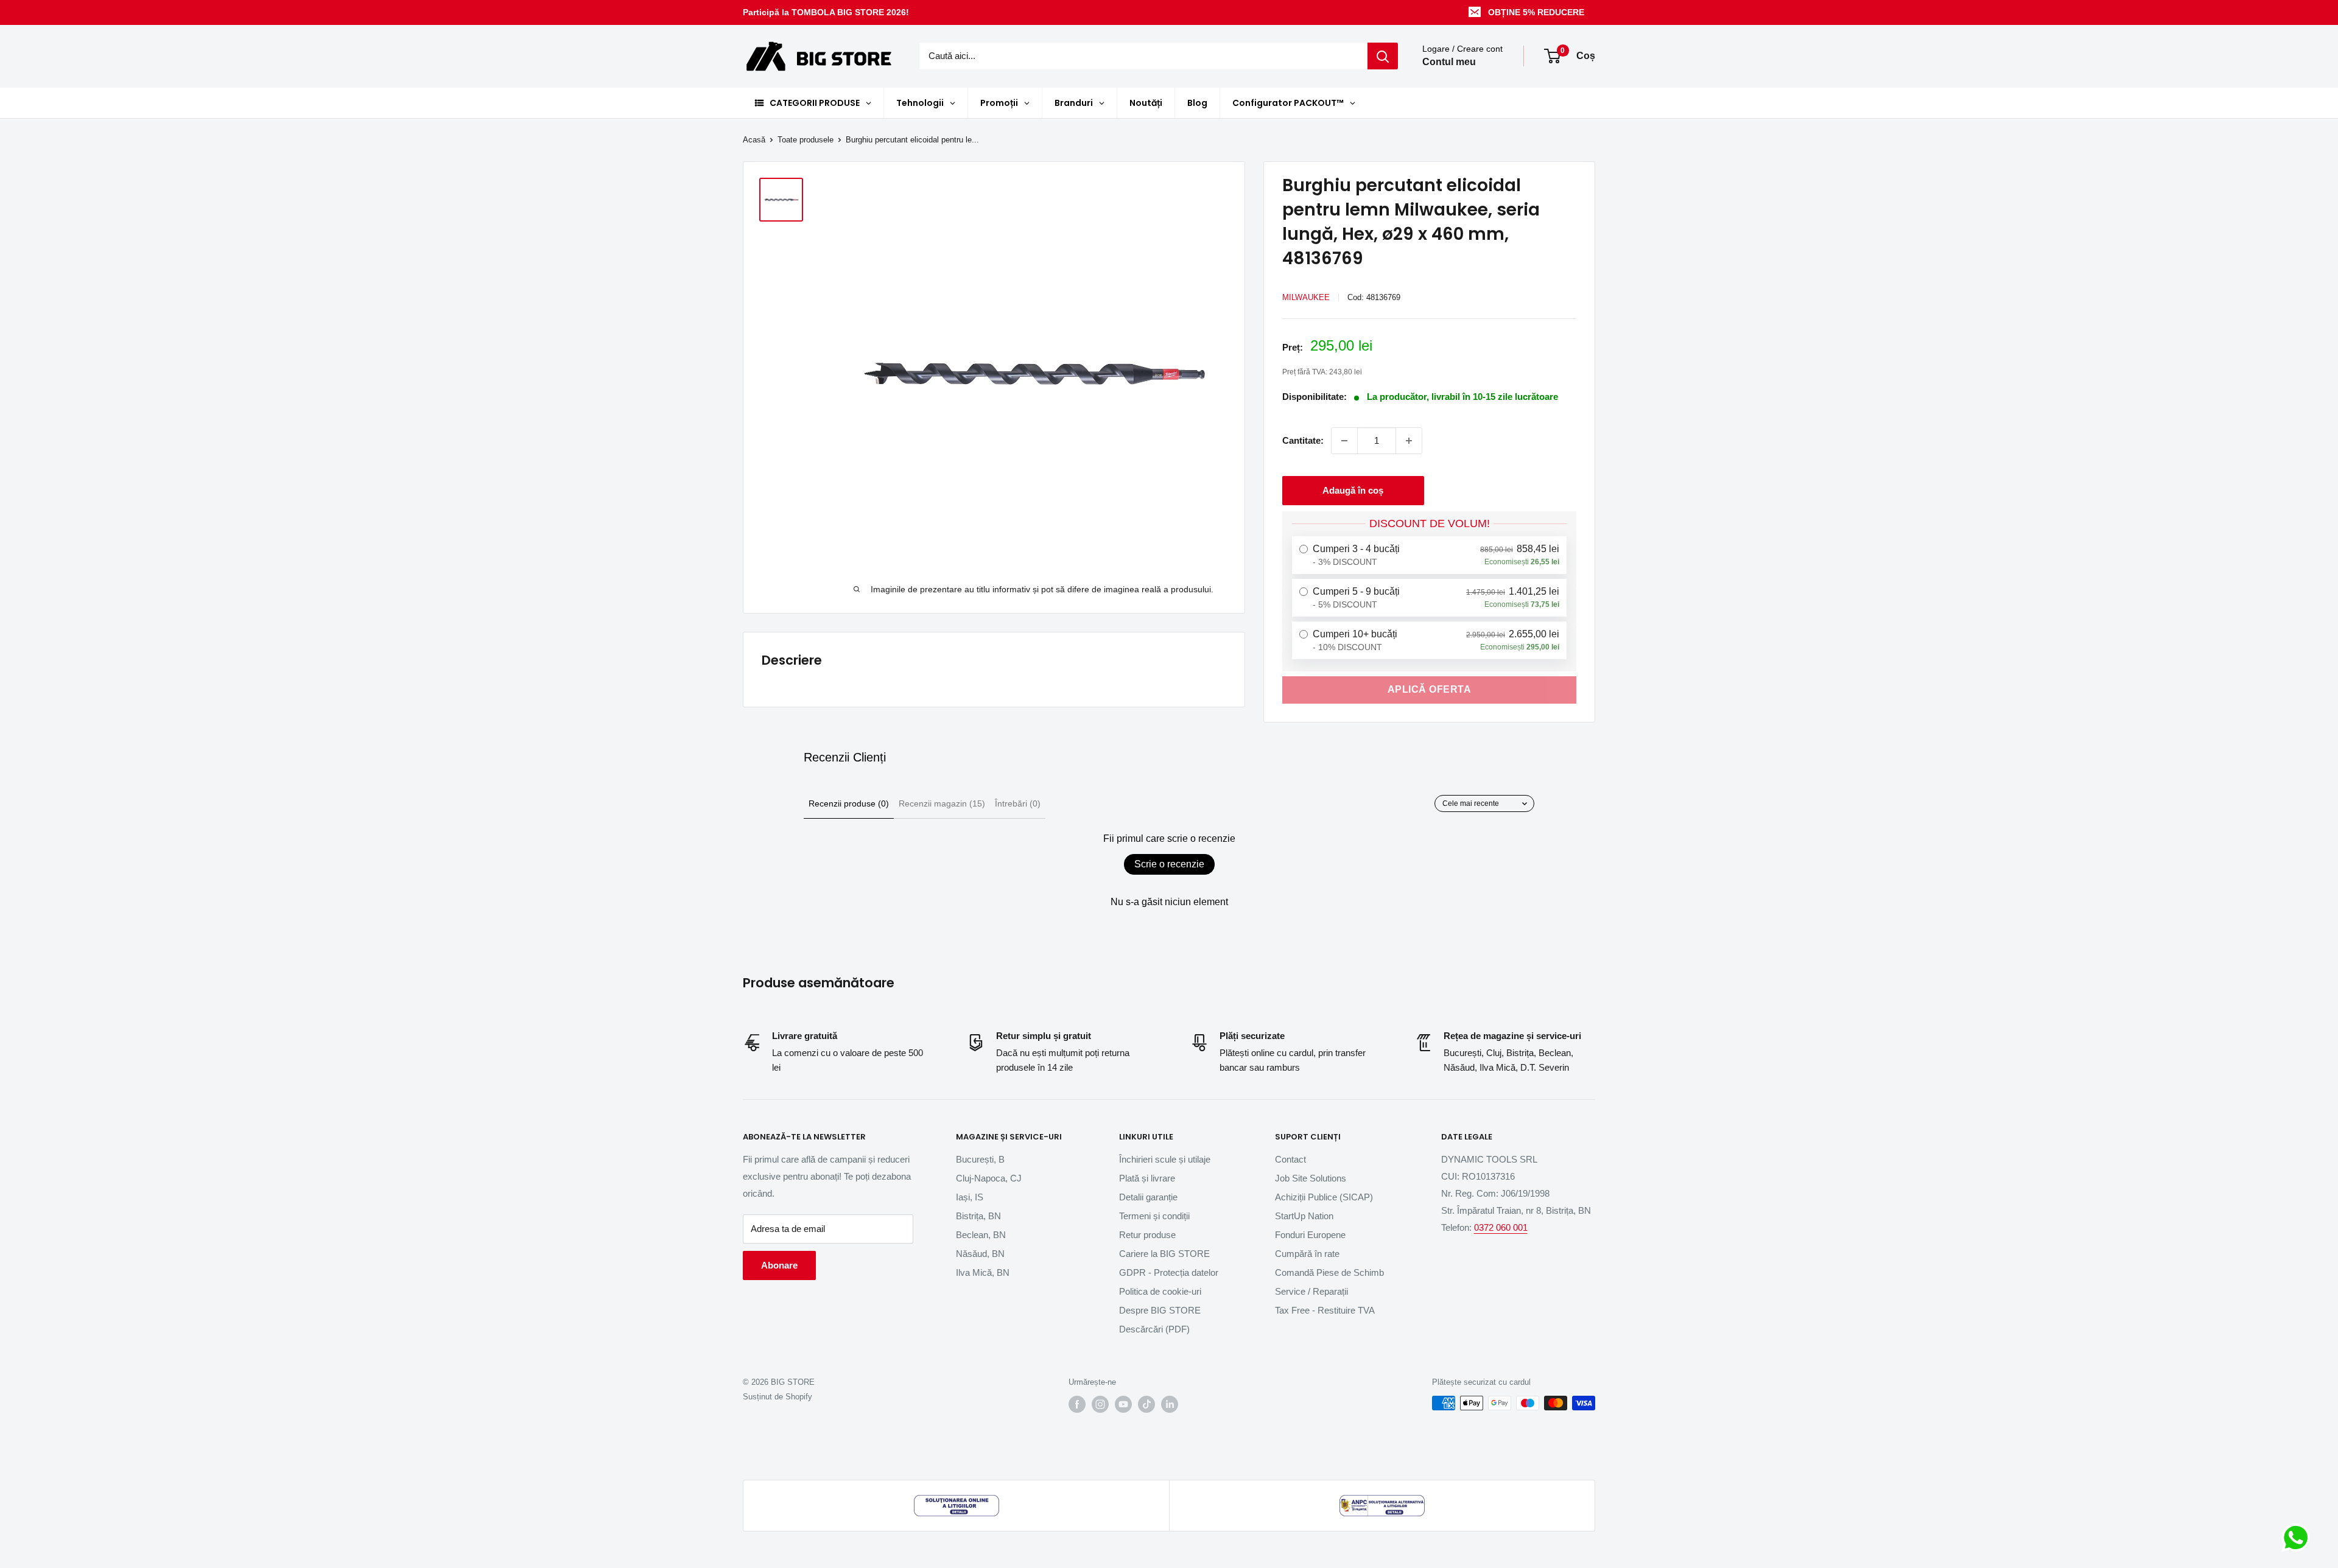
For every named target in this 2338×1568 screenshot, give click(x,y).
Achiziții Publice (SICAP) (1324, 1197)
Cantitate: (1303, 440)
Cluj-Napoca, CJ (989, 1178)
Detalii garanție (1148, 1197)
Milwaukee (1306, 297)
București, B (980, 1159)
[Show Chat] (2299, 1538)
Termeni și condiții (1154, 1216)
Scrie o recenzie (1169, 864)
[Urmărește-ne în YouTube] (1123, 1404)
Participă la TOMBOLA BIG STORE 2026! (826, 12)
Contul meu (1449, 62)
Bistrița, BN (978, 1216)
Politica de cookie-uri (1160, 1291)
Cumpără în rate (1307, 1254)
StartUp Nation (1304, 1216)
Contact (1290, 1159)
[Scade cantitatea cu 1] (1344, 441)
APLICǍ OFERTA (1430, 689)
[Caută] (1383, 56)
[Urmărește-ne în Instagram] (1100, 1404)
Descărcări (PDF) (1154, 1329)
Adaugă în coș (1353, 490)
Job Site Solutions (1311, 1178)
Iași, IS (970, 1197)
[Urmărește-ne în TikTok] (1146, 1404)
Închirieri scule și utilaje (1165, 1159)
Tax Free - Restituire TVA (1325, 1310)
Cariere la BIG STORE (1164, 1254)
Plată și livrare (1147, 1178)
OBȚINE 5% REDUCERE (1536, 12)
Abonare (779, 1265)
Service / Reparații (1311, 1291)
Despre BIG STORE (1160, 1310)
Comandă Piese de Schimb (1329, 1272)
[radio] (1429, 555)
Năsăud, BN (980, 1254)
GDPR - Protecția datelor (1169, 1272)
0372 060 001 (1501, 1227)
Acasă (754, 140)
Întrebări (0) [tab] (1018, 803)
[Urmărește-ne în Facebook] (1077, 1404)
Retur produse (1147, 1235)
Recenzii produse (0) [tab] (849, 803)
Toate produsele (806, 140)
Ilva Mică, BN (983, 1272)
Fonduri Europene (1310, 1235)
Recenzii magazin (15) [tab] (942, 803)
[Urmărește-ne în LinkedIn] (1170, 1404)
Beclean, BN (981, 1235)
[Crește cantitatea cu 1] (1409, 441)
